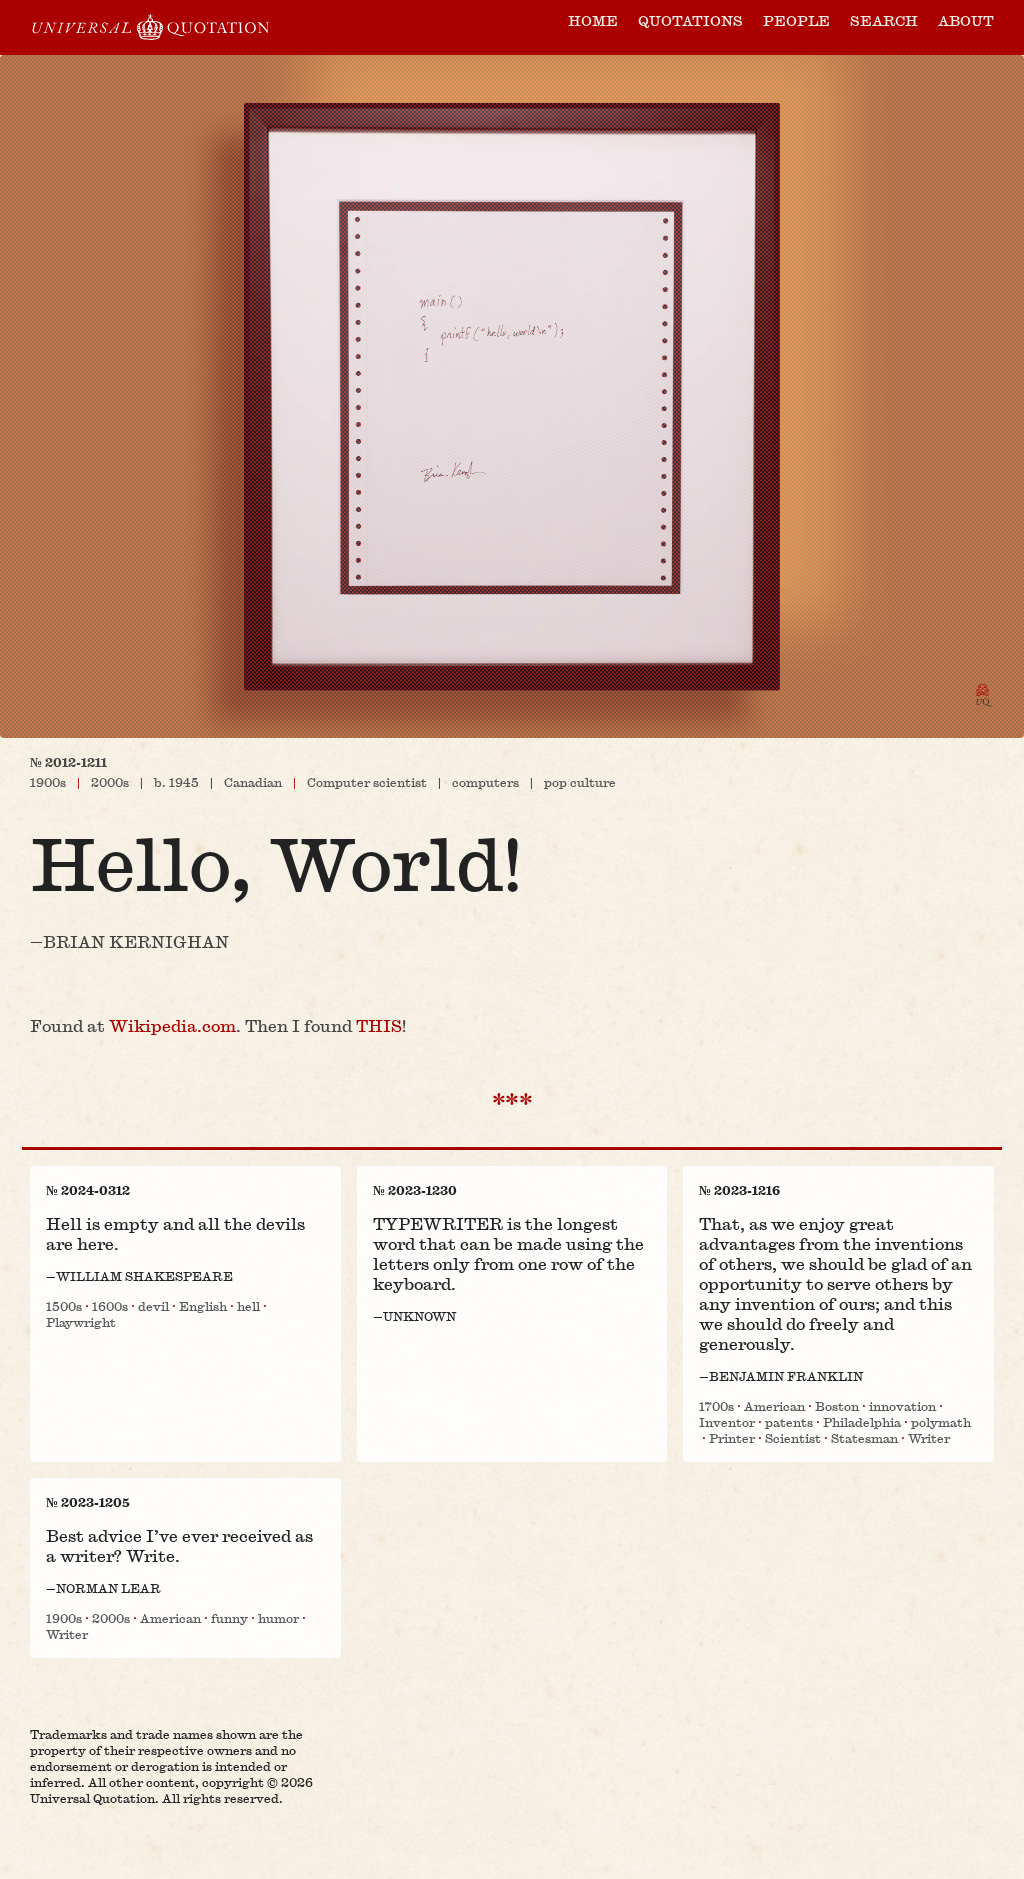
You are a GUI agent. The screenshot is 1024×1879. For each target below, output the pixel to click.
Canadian (253, 782)
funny (229, 1618)
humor (278, 1618)
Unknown (419, 1316)
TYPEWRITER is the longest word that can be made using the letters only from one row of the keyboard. (508, 1253)
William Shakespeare (144, 1276)
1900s (48, 782)
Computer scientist (367, 782)
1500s (64, 1306)
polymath (941, 1422)
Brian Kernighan (136, 942)
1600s (110, 1306)
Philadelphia (862, 1422)
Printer (732, 1438)
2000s (110, 782)
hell (248, 1306)
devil (153, 1306)
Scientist (793, 1438)
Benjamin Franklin (786, 1376)
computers (485, 782)
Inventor (727, 1422)
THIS (379, 1025)
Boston (837, 1406)
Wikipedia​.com (172, 1025)
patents (789, 1422)
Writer (929, 1438)
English (203, 1306)
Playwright (81, 1322)
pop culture (580, 782)
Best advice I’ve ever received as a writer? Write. (179, 1545)
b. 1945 (176, 782)
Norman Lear (108, 1588)
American (774, 1406)
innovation (902, 1406)
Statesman (864, 1438)
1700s (716, 1406)
